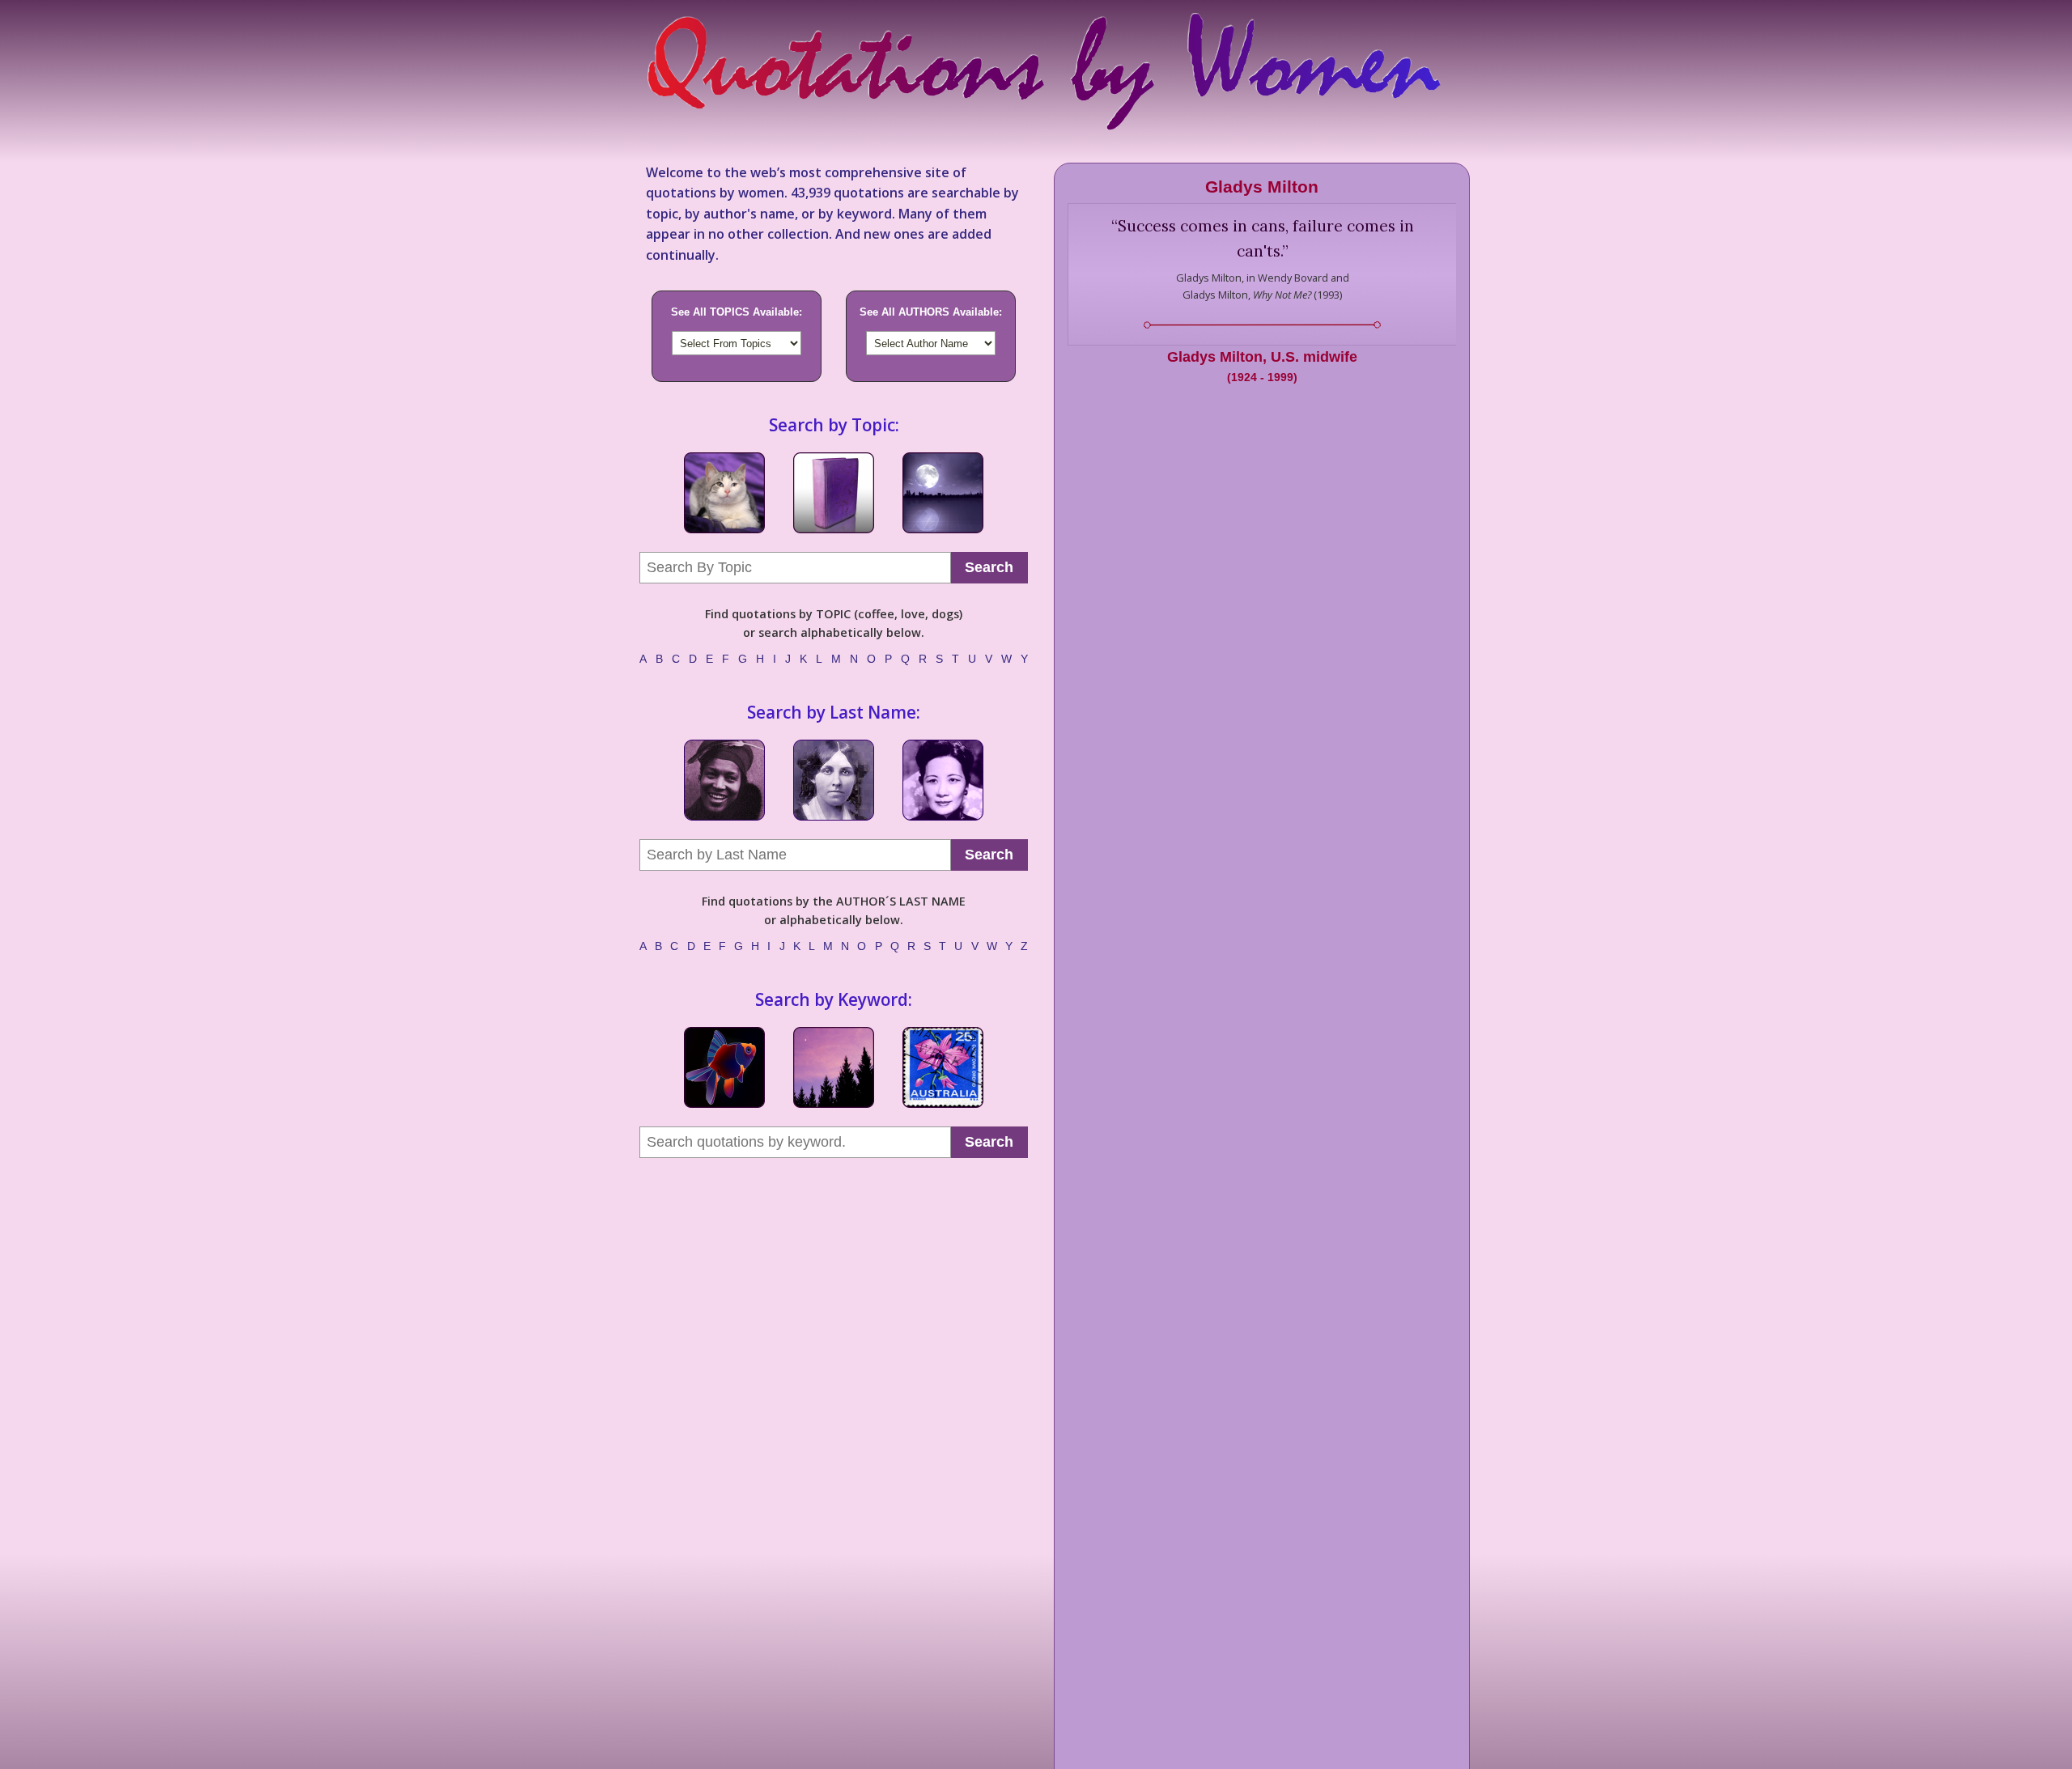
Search (989, 567)
